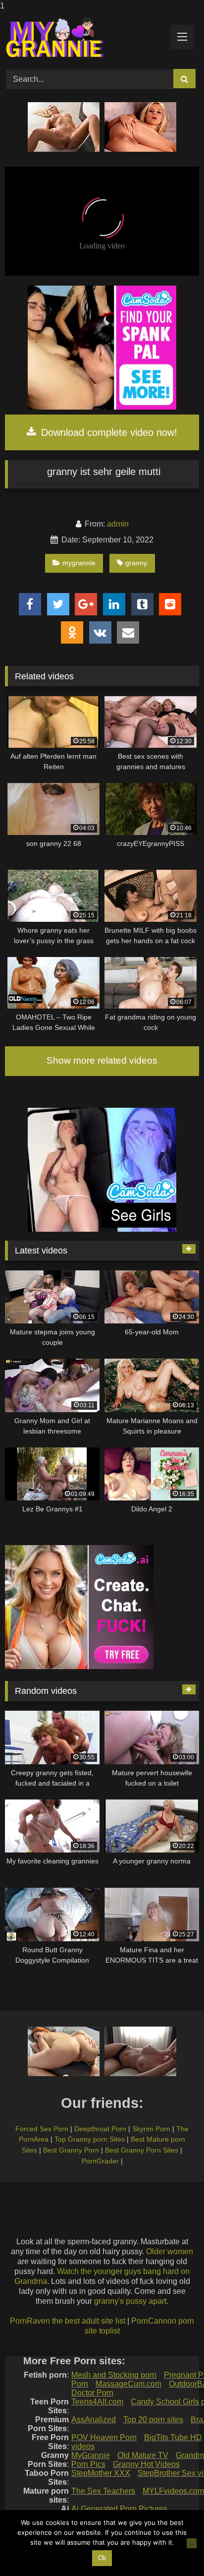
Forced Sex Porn (42, 2129)
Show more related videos (102, 1060)
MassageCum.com (128, 2384)
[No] (192, 2543)
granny (136, 563)
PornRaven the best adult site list (68, 2321)
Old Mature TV (143, 2455)
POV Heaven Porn (104, 2437)
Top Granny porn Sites (90, 2139)
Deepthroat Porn (100, 2129)
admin (118, 524)
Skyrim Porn (151, 2129)
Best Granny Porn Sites (142, 2150)
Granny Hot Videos (146, 2464)
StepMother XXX (101, 2473)
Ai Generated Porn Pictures (119, 2509)
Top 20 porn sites (153, 2420)
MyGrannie (91, 2455)
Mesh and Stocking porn (114, 2375)
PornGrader (100, 2161)
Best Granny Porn (71, 2150)
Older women (170, 2251)
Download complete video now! (108, 432)
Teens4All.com (97, 2402)
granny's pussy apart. (131, 2301)
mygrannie (79, 563)
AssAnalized (94, 2420)
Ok (102, 2558)
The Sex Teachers (103, 2491)
